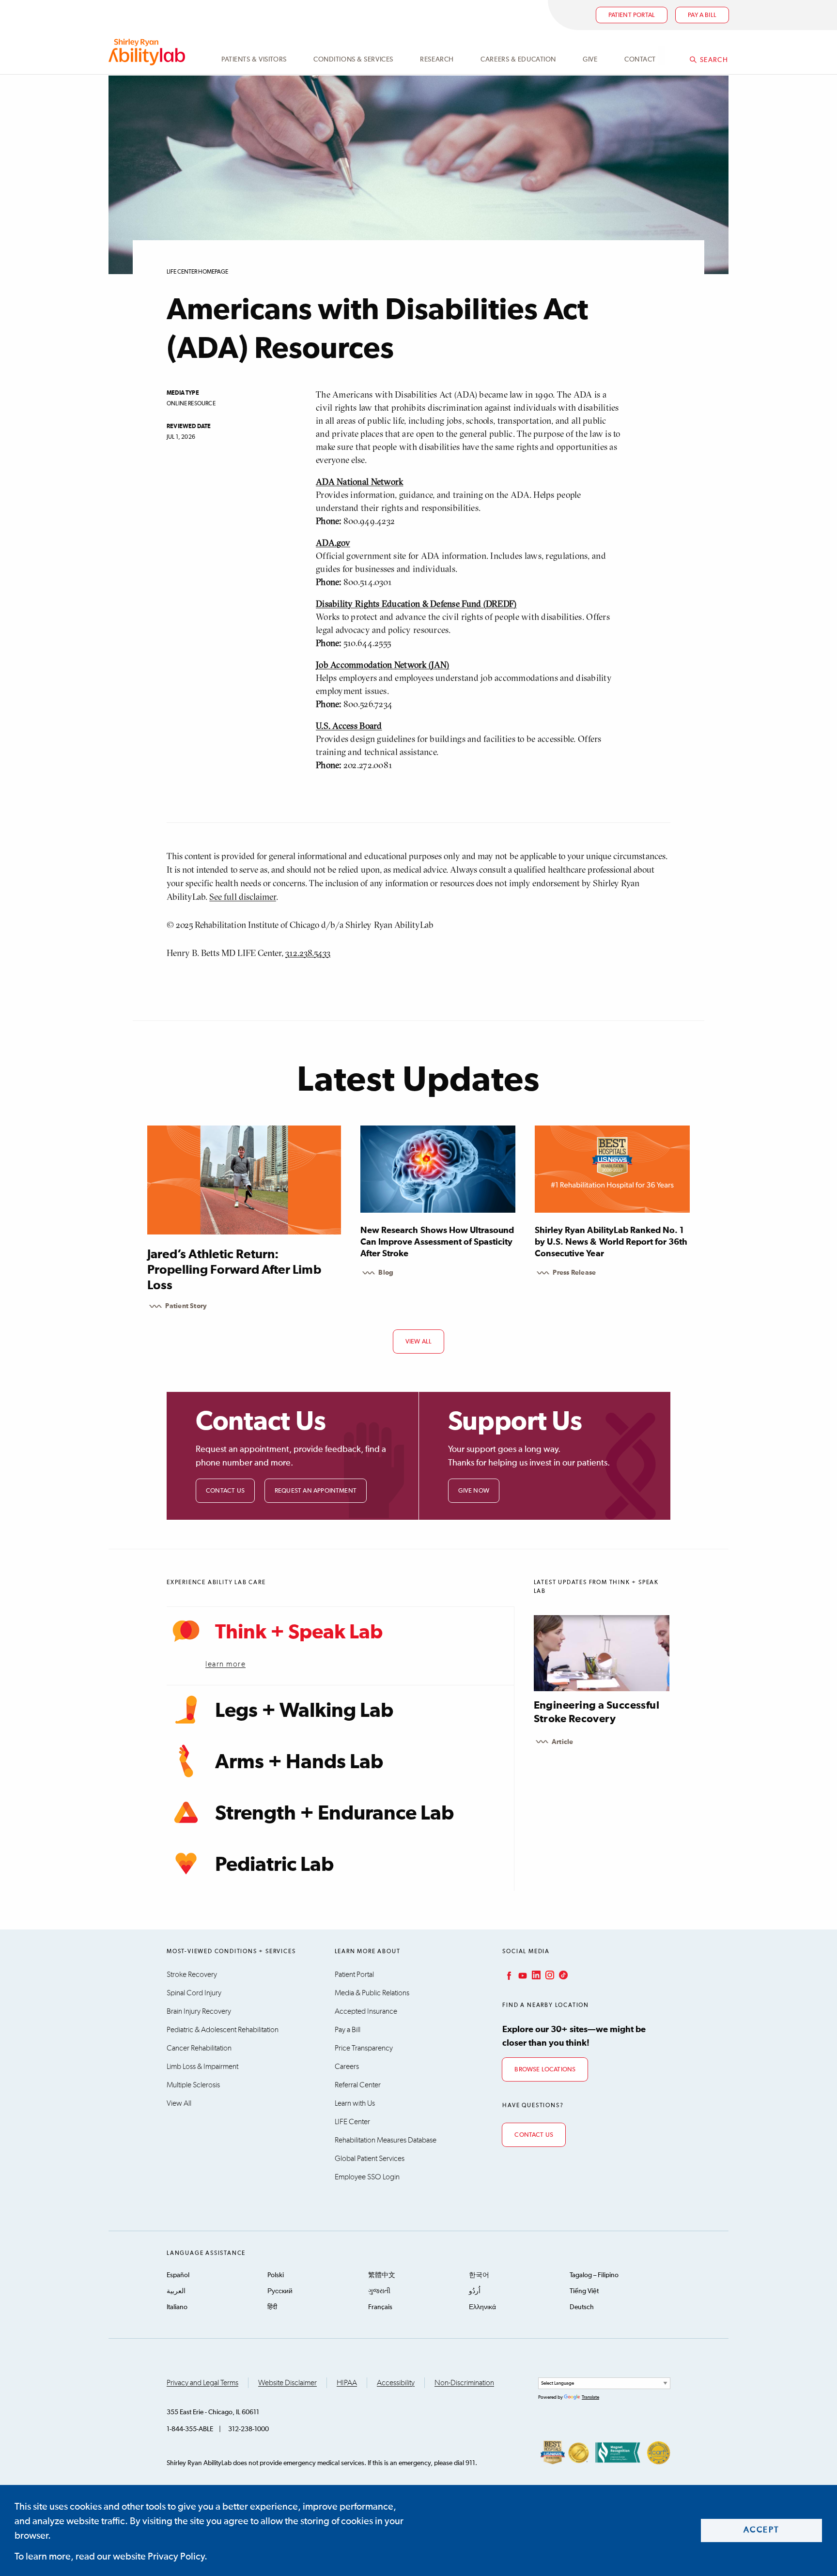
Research (437, 60)
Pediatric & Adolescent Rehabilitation (223, 2030)
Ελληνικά (482, 2307)
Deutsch (582, 2307)
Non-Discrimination (464, 2383)
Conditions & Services (353, 60)
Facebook (508, 1975)
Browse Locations (545, 2070)
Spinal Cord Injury (194, 1993)
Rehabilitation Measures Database (386, 2140)
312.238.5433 (308, 953)
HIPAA (347, 2383)
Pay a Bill (348, 2030)
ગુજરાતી (379, 2291)
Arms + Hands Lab (299, 1762)
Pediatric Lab (274, 1865)
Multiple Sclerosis (193, 2085)
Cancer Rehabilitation (199, 2048)
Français (380, 2307)
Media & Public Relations (372, 1993)
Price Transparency (364, 2048)
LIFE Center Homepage (197, 272)
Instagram (549, 1975)
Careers (347, 2067)
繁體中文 (382, 2275)
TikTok (562, 1975)
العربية (176, 2291)
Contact (640, 60)
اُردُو (475, 2291)
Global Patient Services (370, 2159)
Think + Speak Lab (299, 1633)
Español (178, 2275)
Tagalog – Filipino (594, 2275)
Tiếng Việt (584, 2291)
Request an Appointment (316, 1491)
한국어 (479, 2275)
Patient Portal (632, 15)
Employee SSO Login (367, 2177)
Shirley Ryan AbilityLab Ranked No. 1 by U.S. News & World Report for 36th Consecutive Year (611, 1242)
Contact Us (225, 1491)
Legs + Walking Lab (304, 1711)
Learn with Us (355, 2103)
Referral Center (358, 2085)
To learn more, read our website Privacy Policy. (111, 2557)
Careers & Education (518, 60)
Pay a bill (702, 15)
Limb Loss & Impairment (202, 2067)
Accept (762, 2530)
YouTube (522, 1975)
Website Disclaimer (287, 2383)
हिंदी (272, 2307)
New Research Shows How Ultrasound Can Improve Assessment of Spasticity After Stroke (437, 1242)
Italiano (177, 2307)
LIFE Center (352, 2122)
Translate (590, 2397)
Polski (276, 2275)
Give (590, 60)
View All (179, 2103)
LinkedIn (535, 1975)
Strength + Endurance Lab (334, 1814)
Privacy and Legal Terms (202, 2383)
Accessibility (396, 2383)
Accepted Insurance (366, 2011)
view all (419, 1342)
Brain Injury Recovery (199, 2011)
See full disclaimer (243, 897)
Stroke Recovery (192, 1974)
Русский (280, 2291)
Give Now (474, 1491)
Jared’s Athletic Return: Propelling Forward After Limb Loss (234, 1270)
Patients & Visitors (254, 60)
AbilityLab (148, 52)
